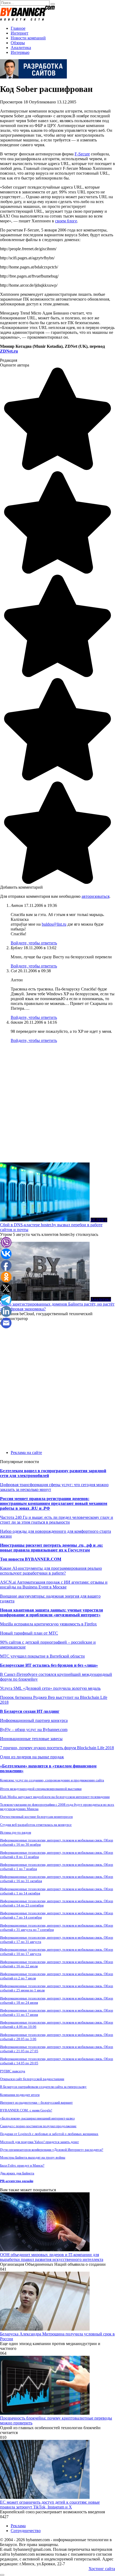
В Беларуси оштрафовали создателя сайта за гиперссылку (43, 2087)
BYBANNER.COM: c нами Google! (26, 2110)
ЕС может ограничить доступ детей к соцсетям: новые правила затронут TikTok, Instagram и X (50, 2505)
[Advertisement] (57, 1105)
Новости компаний (28, 38)
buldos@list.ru (54, 924)
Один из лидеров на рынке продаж (32, 1757)
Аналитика (21, 48)
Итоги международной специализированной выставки (41, 1789)
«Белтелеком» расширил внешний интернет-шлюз (37, 2118)
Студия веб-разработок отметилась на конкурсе (36, 1825)
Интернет (20, 33)
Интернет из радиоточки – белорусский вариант (36, 2102)
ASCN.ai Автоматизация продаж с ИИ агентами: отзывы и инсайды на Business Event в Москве (54, 1585)
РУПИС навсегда (13, 2071)
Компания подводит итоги (20, 2095)
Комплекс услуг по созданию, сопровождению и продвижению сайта (52, 1780)
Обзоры (18, 43)
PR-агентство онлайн (17, 2181)
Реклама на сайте (26, 1452)
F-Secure (82, 154)
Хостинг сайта (102, 2569)
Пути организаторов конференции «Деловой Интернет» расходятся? (52, 2150)
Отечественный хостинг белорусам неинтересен (36, 1817)
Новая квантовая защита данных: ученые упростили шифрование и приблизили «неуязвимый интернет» (51, 1612)
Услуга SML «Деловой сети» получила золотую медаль (50, 1688)
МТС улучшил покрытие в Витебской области (42, 1656)
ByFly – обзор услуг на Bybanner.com (34, 1730)
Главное (18, 28)
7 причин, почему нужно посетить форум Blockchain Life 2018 (57, 1748)
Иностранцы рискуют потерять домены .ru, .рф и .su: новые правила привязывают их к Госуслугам (51, 1548)
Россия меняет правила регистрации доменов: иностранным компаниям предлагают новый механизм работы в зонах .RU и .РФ (54, 1503)
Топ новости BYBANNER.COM (31, 1559)
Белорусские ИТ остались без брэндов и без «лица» (49, 1665)
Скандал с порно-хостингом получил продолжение (38, 2126)
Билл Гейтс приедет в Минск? (22, 2165)
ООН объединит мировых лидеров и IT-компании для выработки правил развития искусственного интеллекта (52, 2257)
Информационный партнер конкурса (34, 1720)
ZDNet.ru (9, 351)
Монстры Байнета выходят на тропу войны (33, 2157)
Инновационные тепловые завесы (31, 1739)
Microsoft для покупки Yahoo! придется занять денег (39, 2142)
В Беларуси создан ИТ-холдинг (30, 1711)
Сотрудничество (26, 2531)
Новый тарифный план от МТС (29, 1633)
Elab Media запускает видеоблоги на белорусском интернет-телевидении (55, 1797)
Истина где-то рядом (16, 1832)
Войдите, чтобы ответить (34, 943)
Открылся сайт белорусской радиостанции (32, 2079)
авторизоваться (95, 896)
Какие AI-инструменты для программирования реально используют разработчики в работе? (51, 1571)
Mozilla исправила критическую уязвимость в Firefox (48, 1624)
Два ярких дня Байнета (17, 2173)
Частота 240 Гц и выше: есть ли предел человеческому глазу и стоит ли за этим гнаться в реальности (57, 1520)
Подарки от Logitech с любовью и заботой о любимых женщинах (49, 2134)
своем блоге (66, 221)
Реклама (18, 2526)
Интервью (20, 52)
